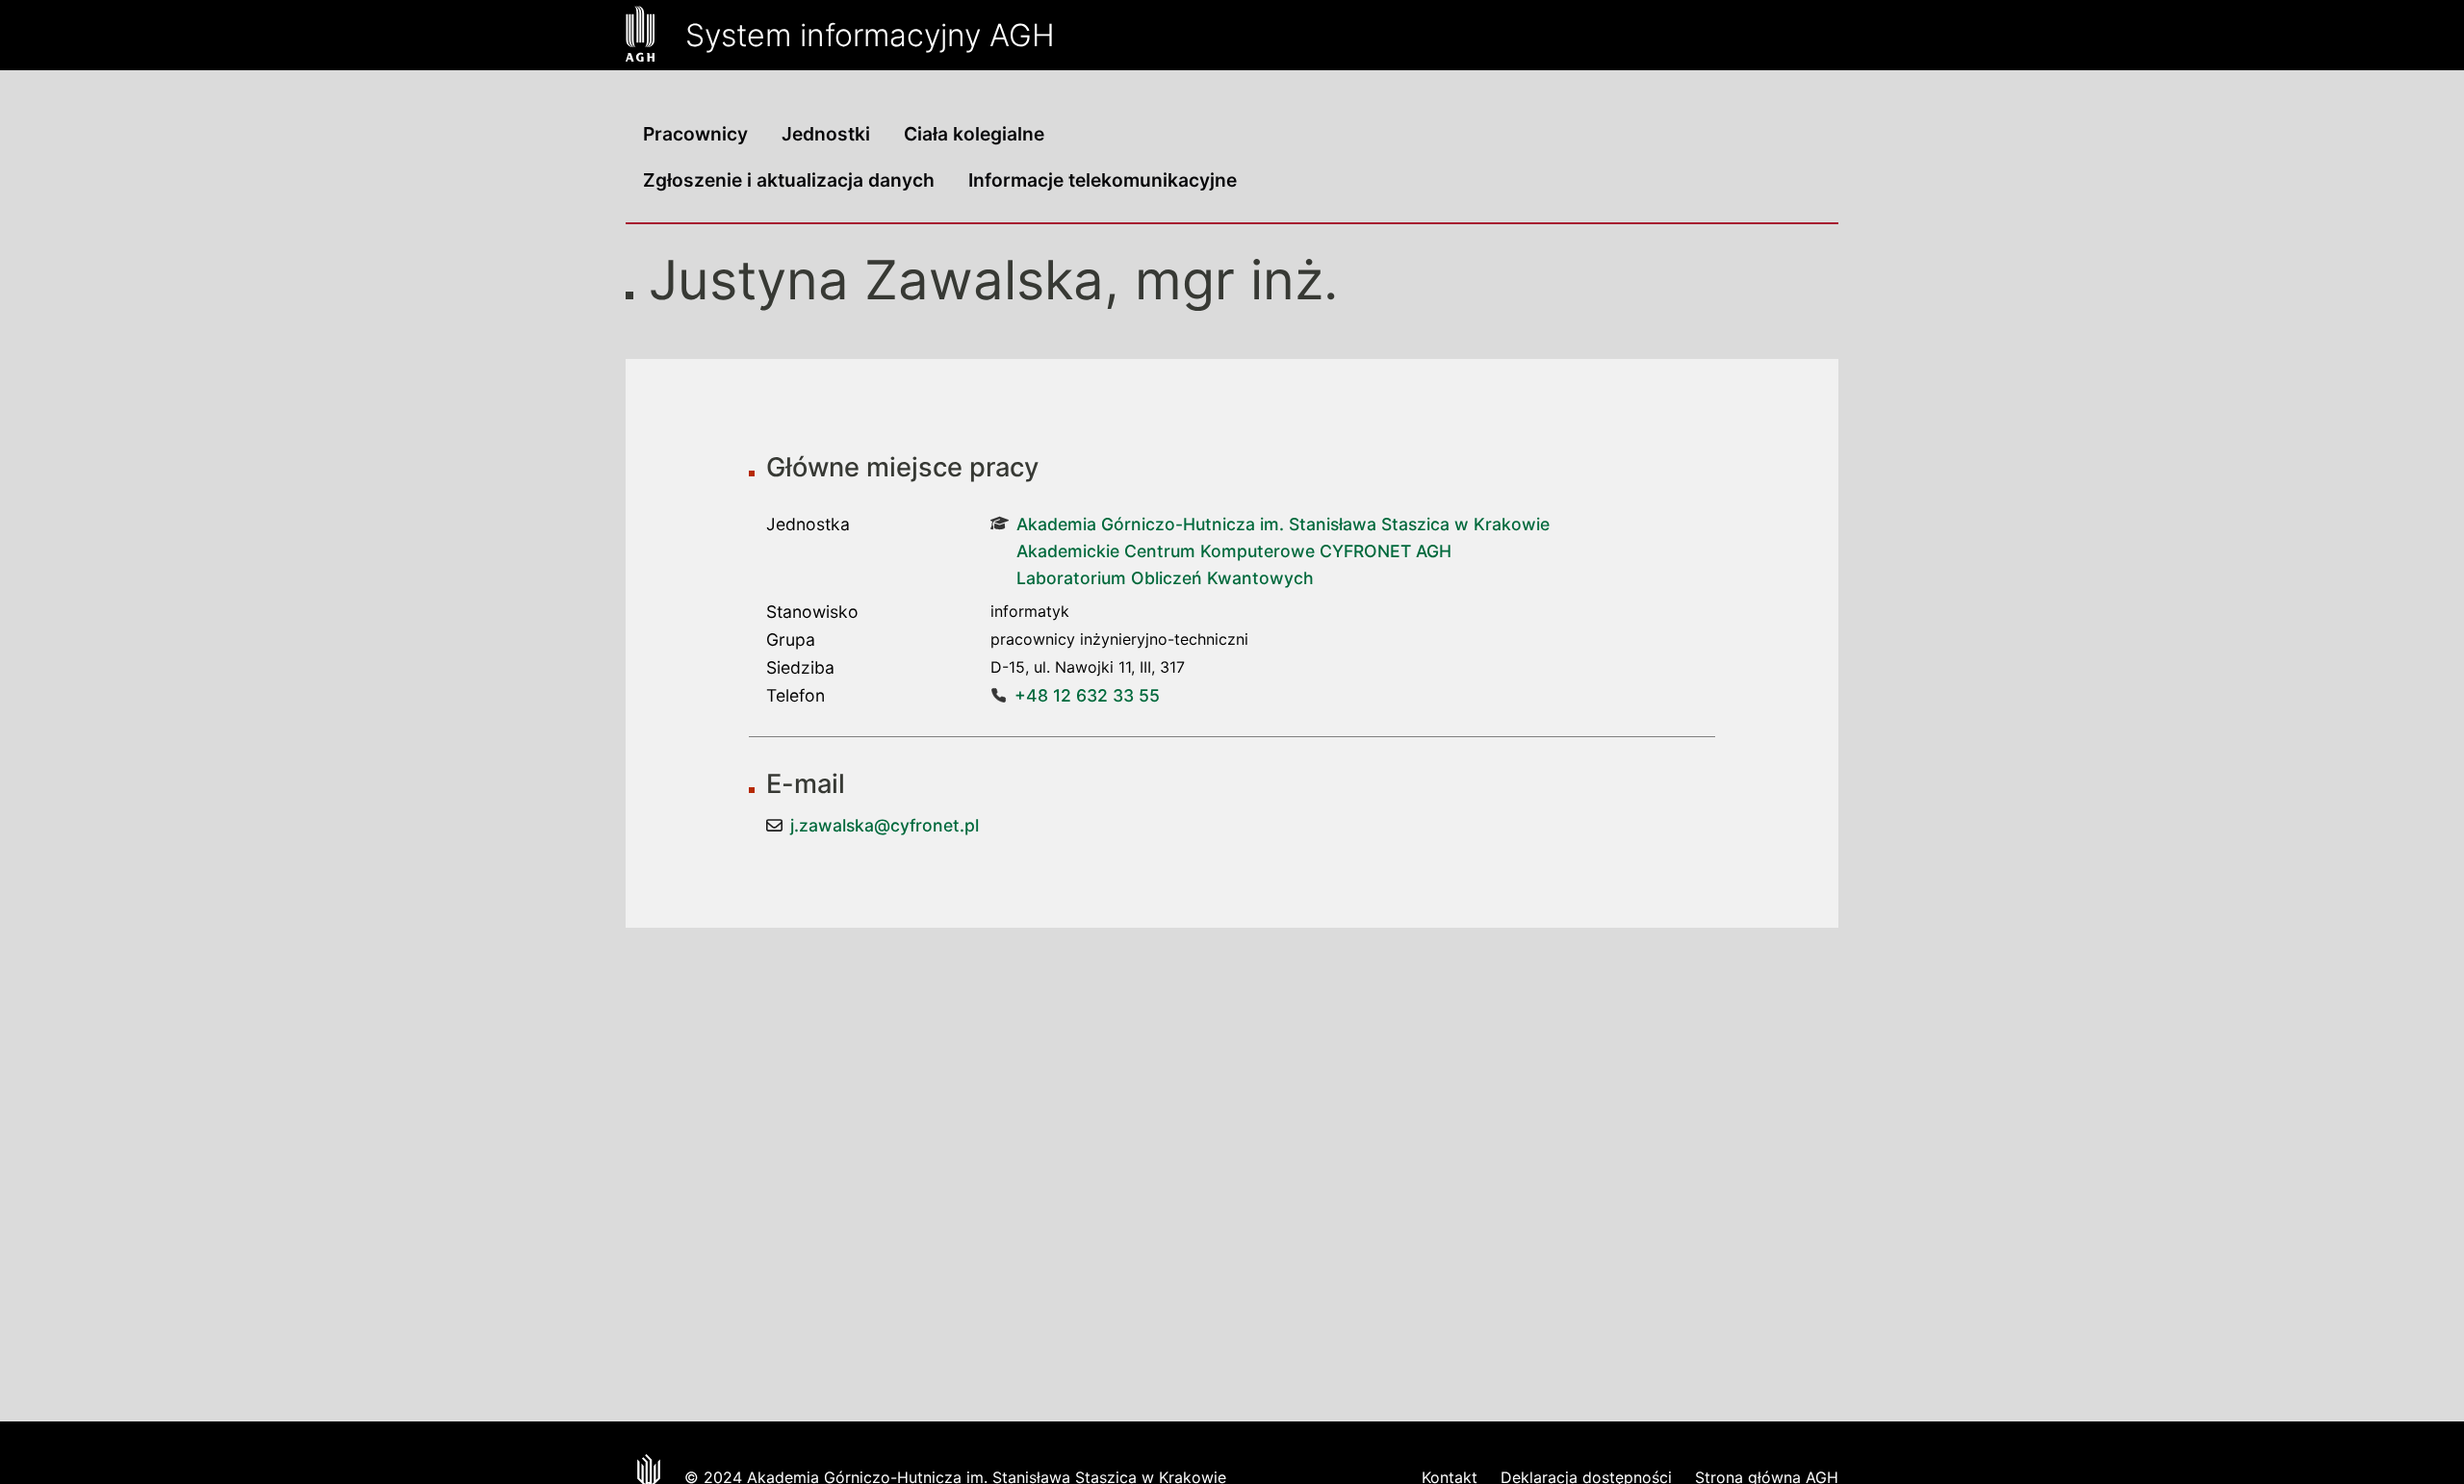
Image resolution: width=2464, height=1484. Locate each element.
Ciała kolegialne (974, 134)
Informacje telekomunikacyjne (1103, 180)
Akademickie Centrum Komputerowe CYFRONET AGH (1234, 551)
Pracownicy (695, 134)
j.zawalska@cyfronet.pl (885, 825)
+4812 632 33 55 (1087, 695)
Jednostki (826, 134)
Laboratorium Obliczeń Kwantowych (1165, 578)
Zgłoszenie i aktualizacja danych (789, 180)
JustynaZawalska (876, 280)
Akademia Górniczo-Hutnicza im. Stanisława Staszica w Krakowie (1283, 524)
